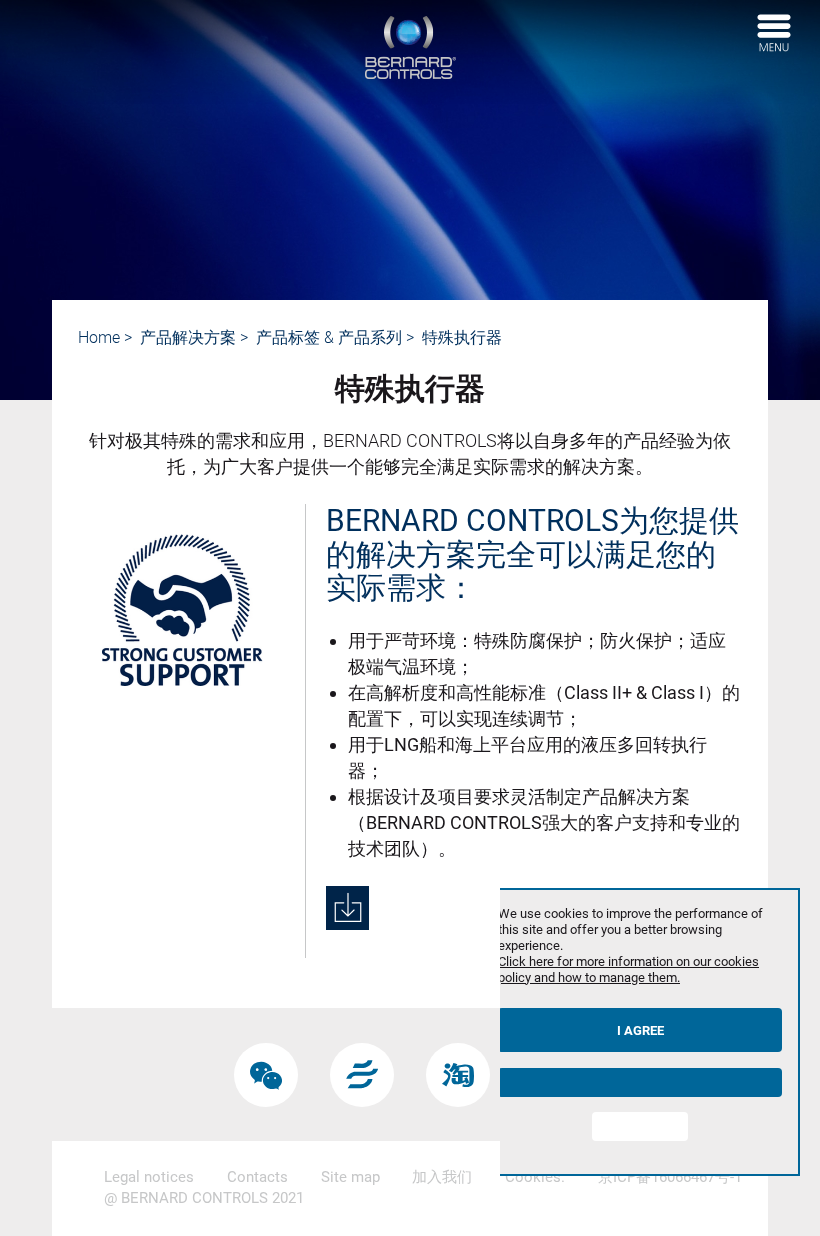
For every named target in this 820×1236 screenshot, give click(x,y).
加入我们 (442, 1177)
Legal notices (149, 1177)
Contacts (257, 1177)
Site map (350, 1177)
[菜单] (774, 33)
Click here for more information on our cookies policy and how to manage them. (628, 969)
